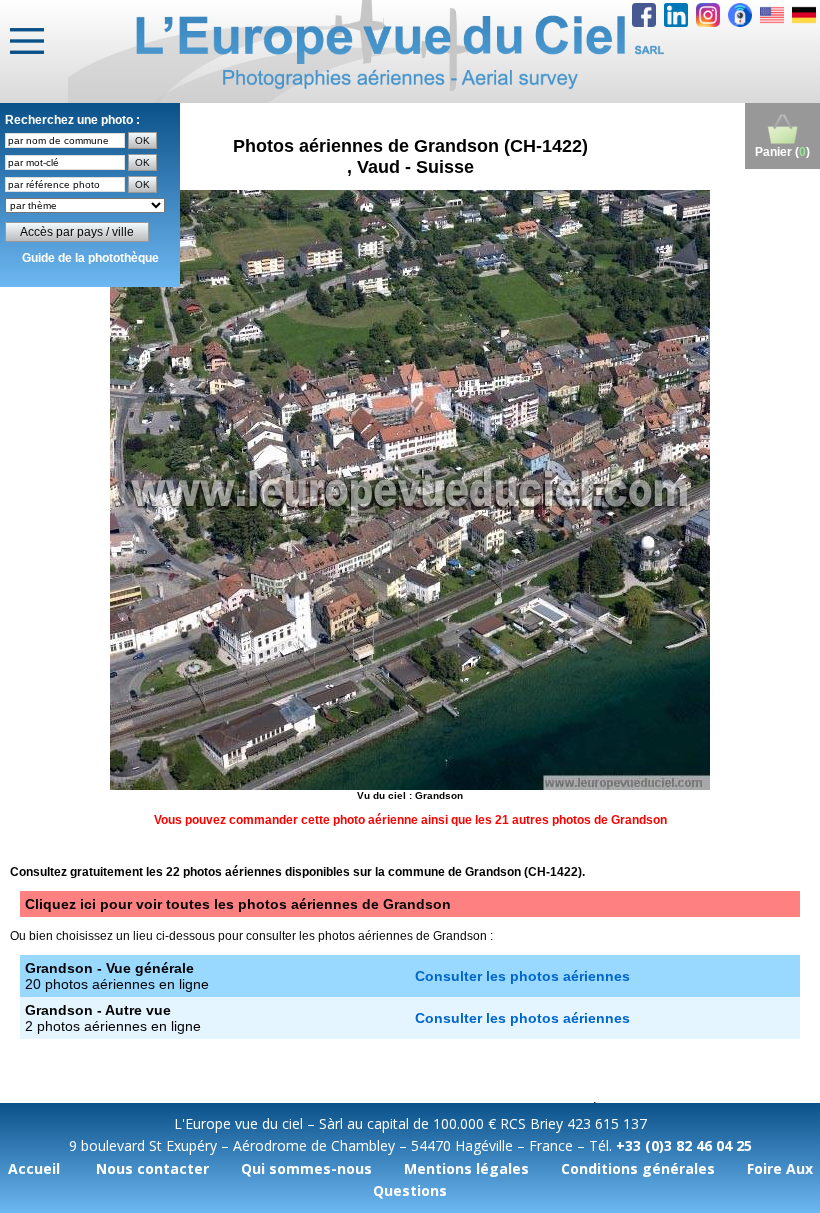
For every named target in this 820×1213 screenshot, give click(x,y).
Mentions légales (466, 1168)
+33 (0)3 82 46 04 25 (684, 1145)
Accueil (34, 1168)
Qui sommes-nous (306, 1168)
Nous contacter (152, 1168)
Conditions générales (638, 1168)
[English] (772, 15)
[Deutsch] (804, 15)
